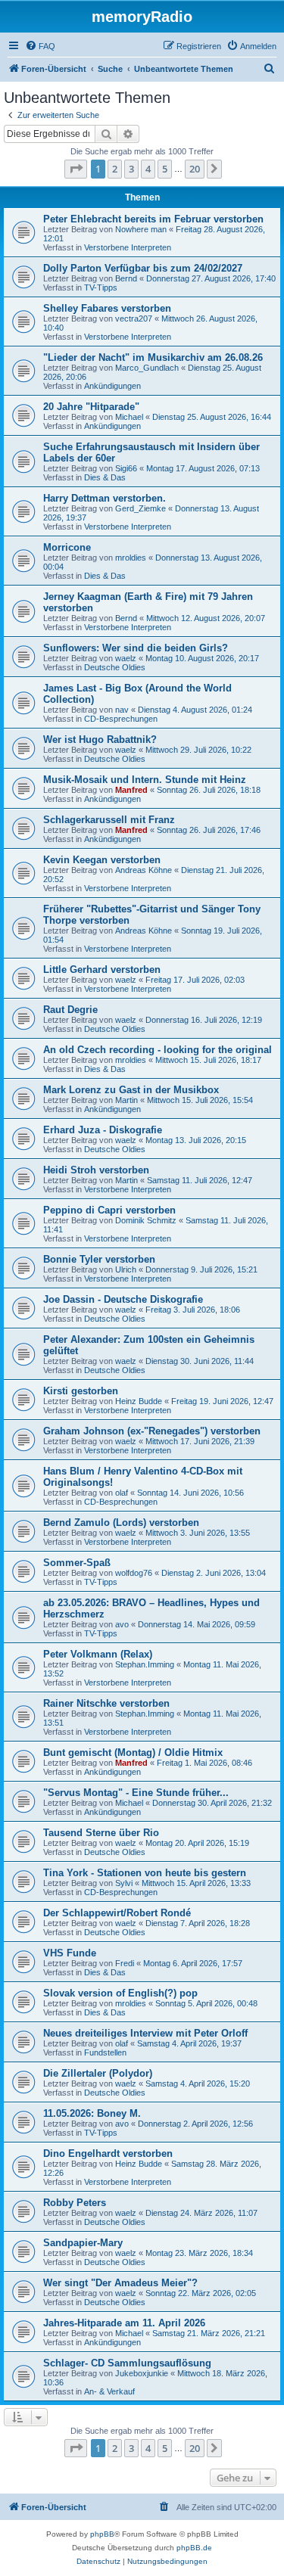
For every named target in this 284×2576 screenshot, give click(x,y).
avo (122, 1624)
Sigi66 (126, 468)
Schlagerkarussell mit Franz (109, 820)
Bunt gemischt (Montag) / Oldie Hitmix (133, 1753)
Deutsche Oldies (115, 667)
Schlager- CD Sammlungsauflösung (127, 2363)
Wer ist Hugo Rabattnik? (100, 740)
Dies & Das (105, 477)
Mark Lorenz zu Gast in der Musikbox (131, 1090)
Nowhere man (141, 229)
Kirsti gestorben (81, 1391)
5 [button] (165, 169)
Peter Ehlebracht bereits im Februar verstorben (153, 219)
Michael (129, 417)
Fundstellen (105, 2052)
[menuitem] (40, 46)
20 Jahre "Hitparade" (91, 407)
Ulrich (126, 1269)
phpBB (102, 2534)
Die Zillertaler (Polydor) (98, 2073)
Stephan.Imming (145, 1664)
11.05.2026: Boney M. (92, 2113)
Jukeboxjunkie (142, 2373)
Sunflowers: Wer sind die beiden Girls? (136, 648)
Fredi (125, 1963)
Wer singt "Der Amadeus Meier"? (120, 2283)
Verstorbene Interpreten (128, 247)
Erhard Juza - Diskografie (103, 1130)
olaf (122, 1493)
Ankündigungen (112, 386)
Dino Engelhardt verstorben (108, 2153)
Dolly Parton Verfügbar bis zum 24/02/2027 (143, 268)
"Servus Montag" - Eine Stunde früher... (136, 1793)
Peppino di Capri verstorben (109, 1210)
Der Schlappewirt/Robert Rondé (117, 1913)
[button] (76, 169)
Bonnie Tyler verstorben (99, 1259)
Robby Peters (75, 2203)
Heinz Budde (139, 1401)
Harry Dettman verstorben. (105, 498)
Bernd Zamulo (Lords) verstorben (121, 1523)
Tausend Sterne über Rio (101, 1833)
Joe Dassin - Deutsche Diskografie (123, 1299)
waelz (126, 658)
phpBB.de (194, 2548)
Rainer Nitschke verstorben (106, 1703)
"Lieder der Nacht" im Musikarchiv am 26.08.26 (153, 357)
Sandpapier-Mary (83, 2243)
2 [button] (115, 169)
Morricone (67, 547)
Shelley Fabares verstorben (107, 308)
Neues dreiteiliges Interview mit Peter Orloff (145, 2033)
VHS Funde (70, 1953)
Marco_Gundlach (147, 368)
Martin (126, 1100)
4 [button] (148, 169)
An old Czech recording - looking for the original (158, 1050)
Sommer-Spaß (77, 1563)
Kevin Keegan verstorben (102, 860)
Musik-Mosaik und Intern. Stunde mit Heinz (145, 780)
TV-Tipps (101, 287)
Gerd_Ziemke (140, 508)
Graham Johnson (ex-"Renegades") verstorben (152, 1431)
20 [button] (195, 169)
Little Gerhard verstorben (102, 969)
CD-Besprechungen (121, 719)
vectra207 (134, 319)
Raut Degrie (70, 1010)
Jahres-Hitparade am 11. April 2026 (124, 2323)
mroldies (131, 558)
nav (122, 710)
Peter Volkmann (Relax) (98, 1654)
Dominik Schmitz (146, 1220)
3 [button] (131, 169)
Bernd (126, 278)
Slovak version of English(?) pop (120, 1993)
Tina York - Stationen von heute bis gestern (145, 1873)
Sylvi (124, 1883)
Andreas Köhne (144, 870)
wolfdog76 (134, 1573)
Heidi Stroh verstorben (96, 1170)
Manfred (131, 790)
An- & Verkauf (109, 2391)
